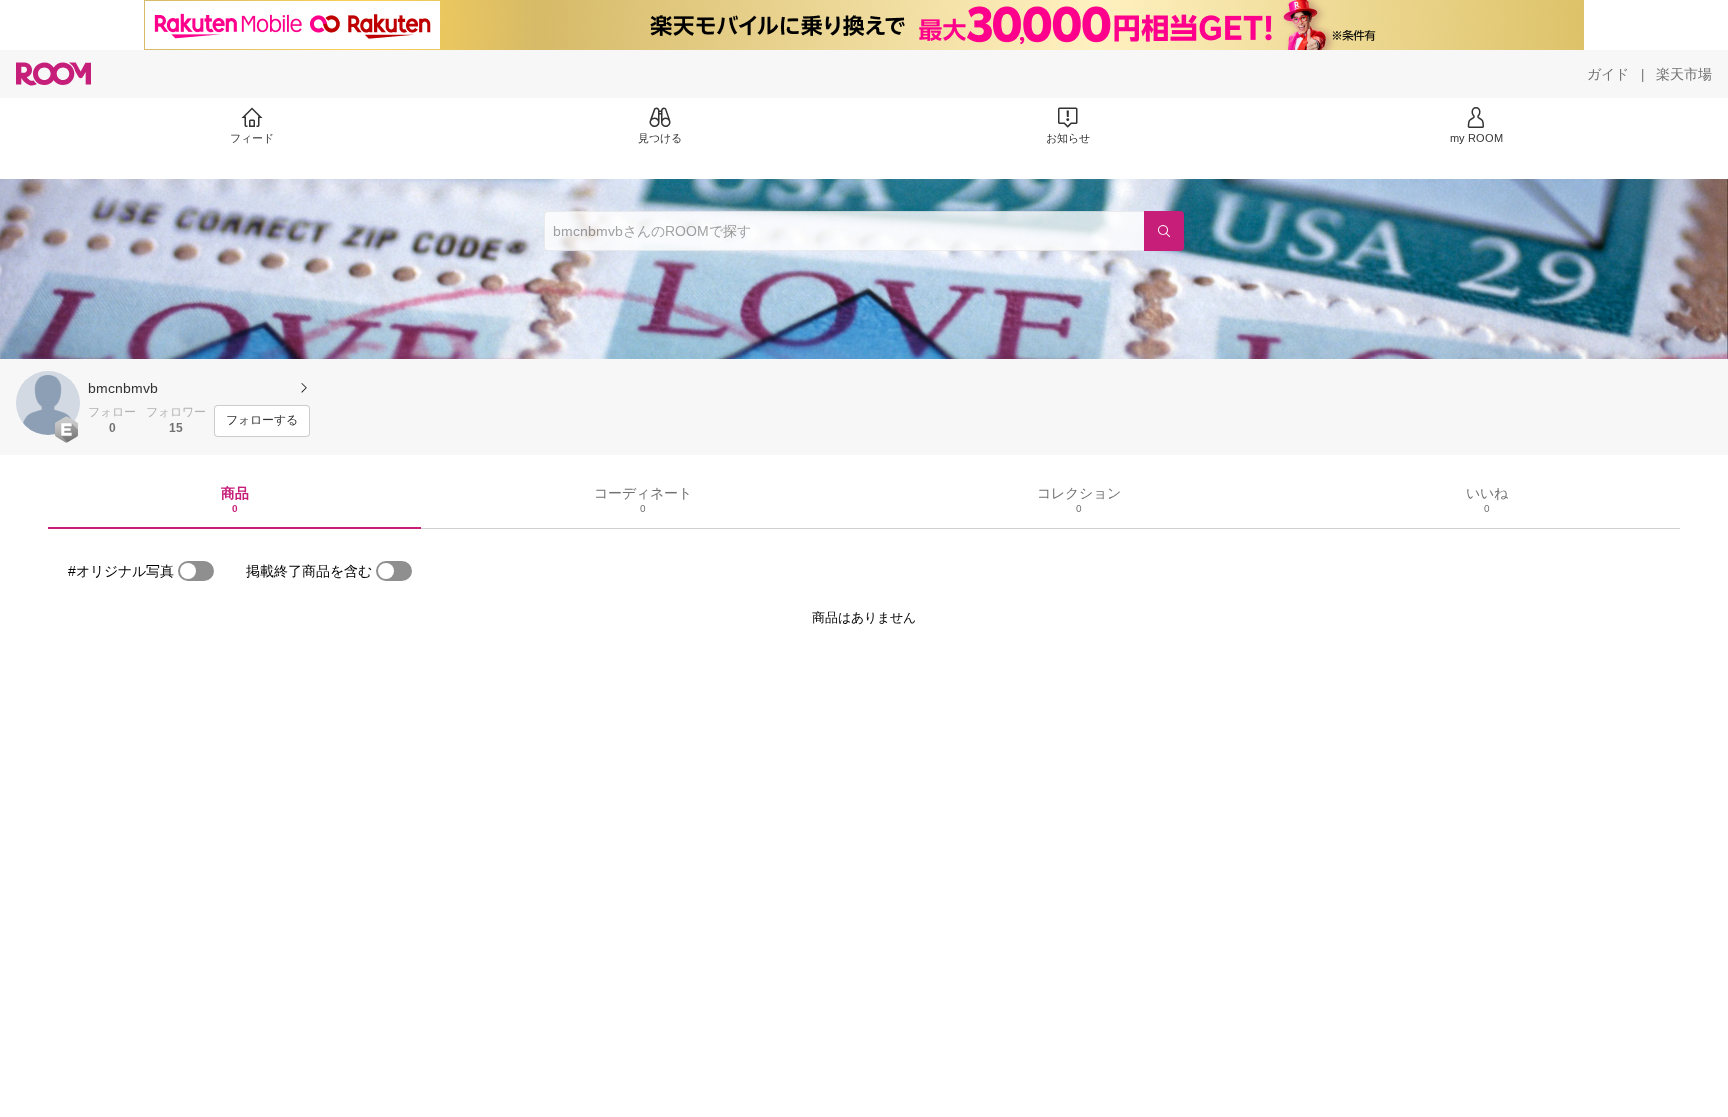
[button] (48, 403)
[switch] (196, 571)
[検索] (1164, 231)
